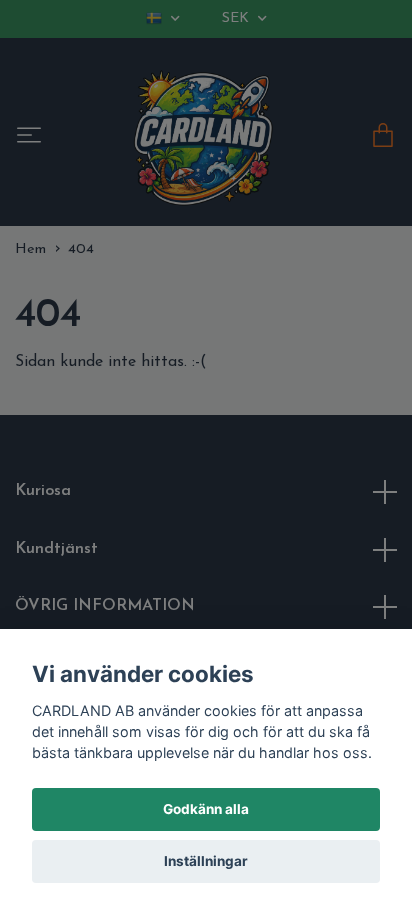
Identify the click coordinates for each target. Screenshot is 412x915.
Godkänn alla (206, 809)
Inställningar (206, 861)
